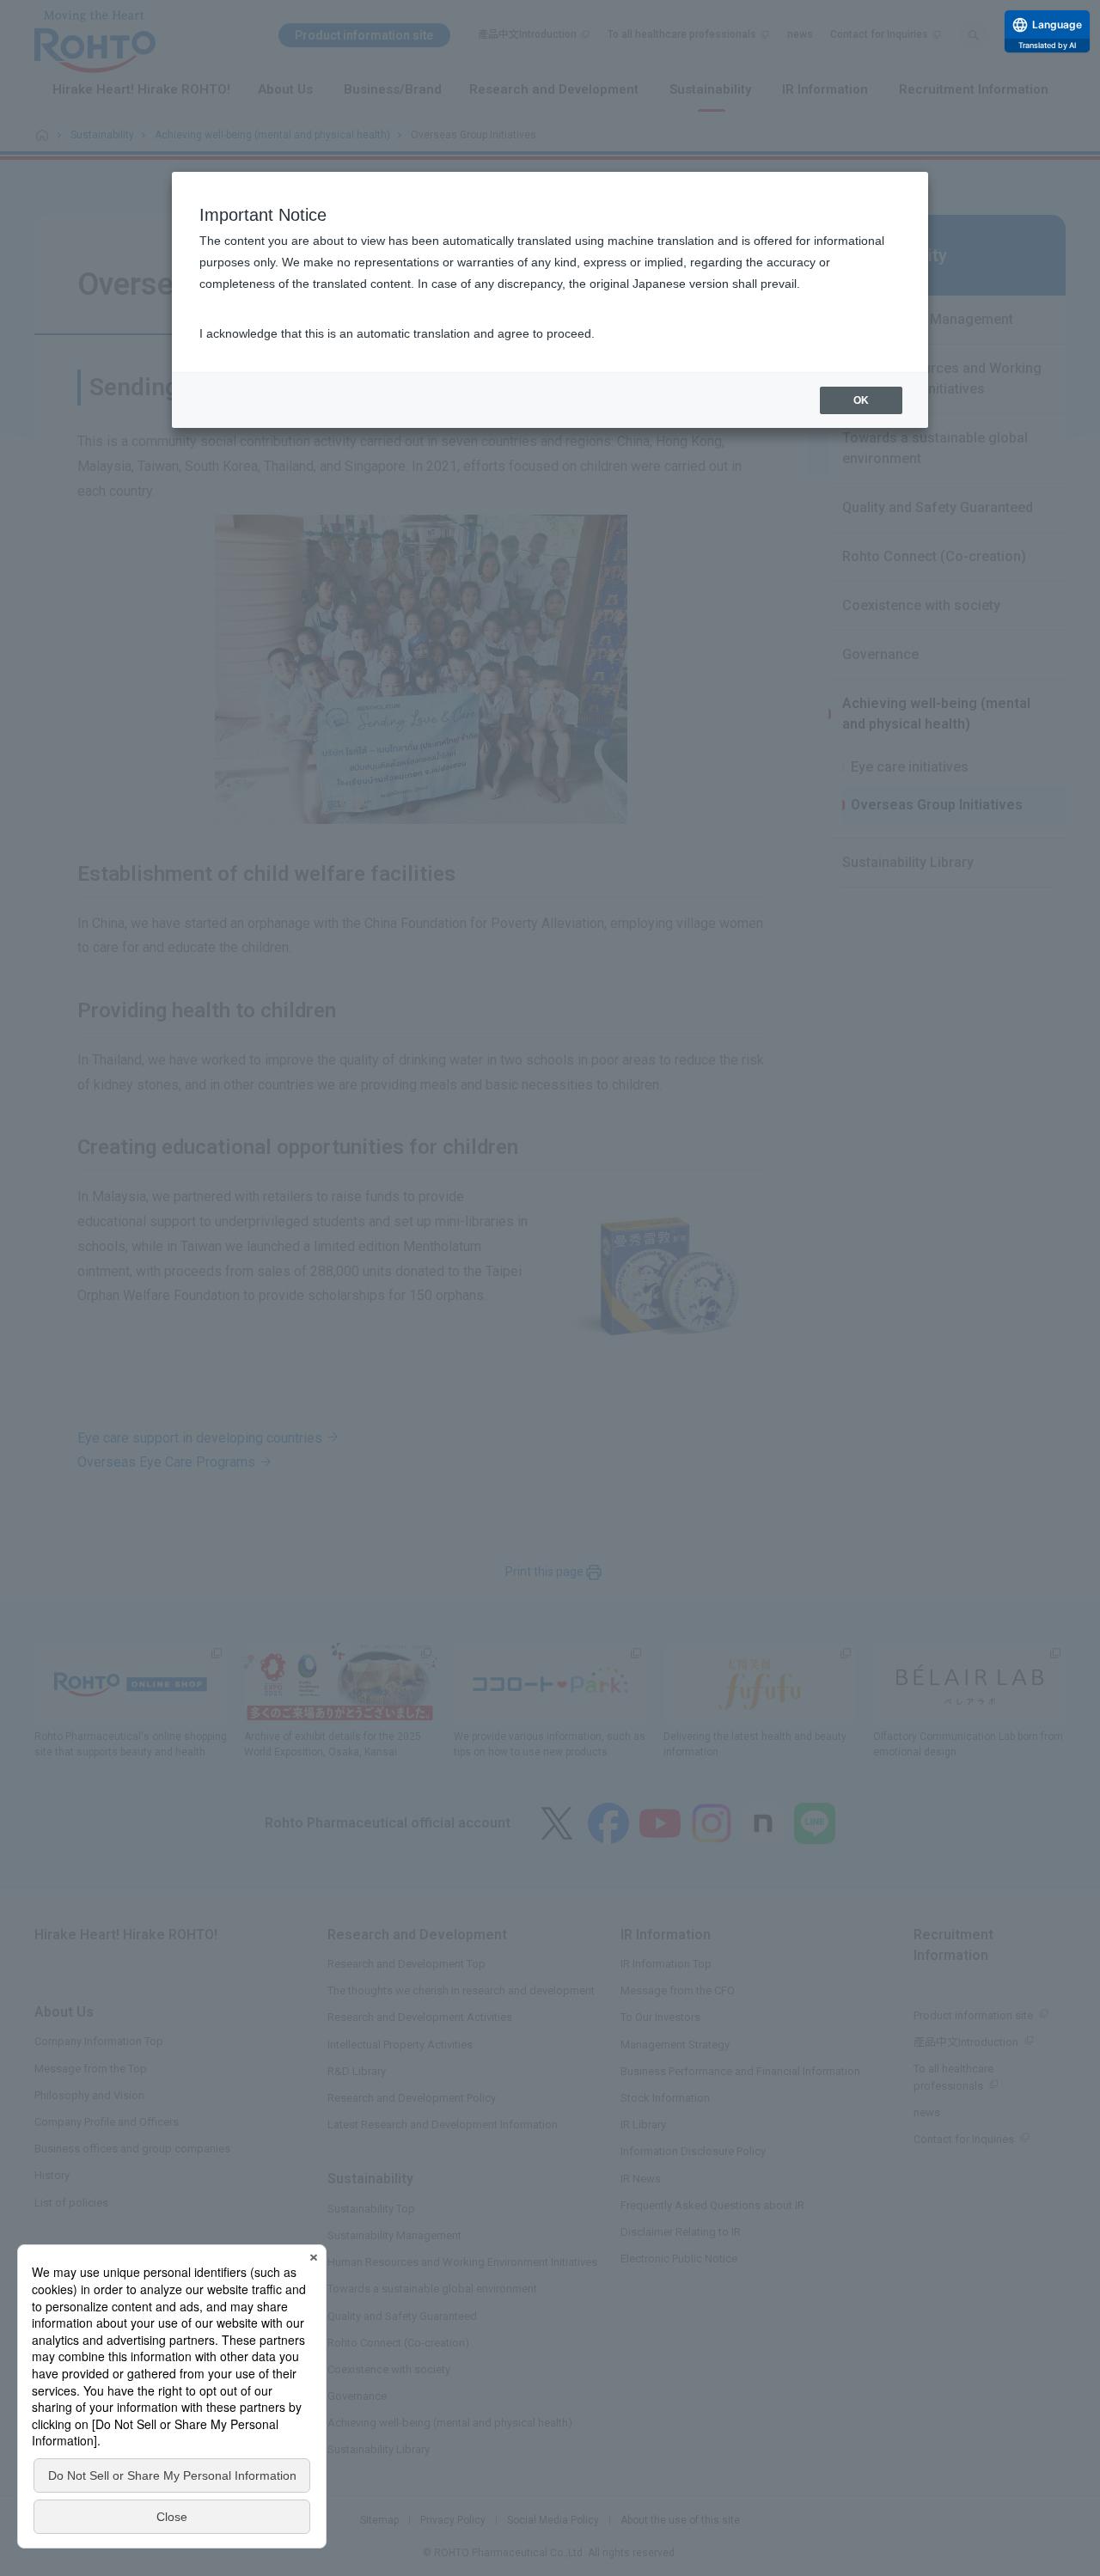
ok (861, 400)
